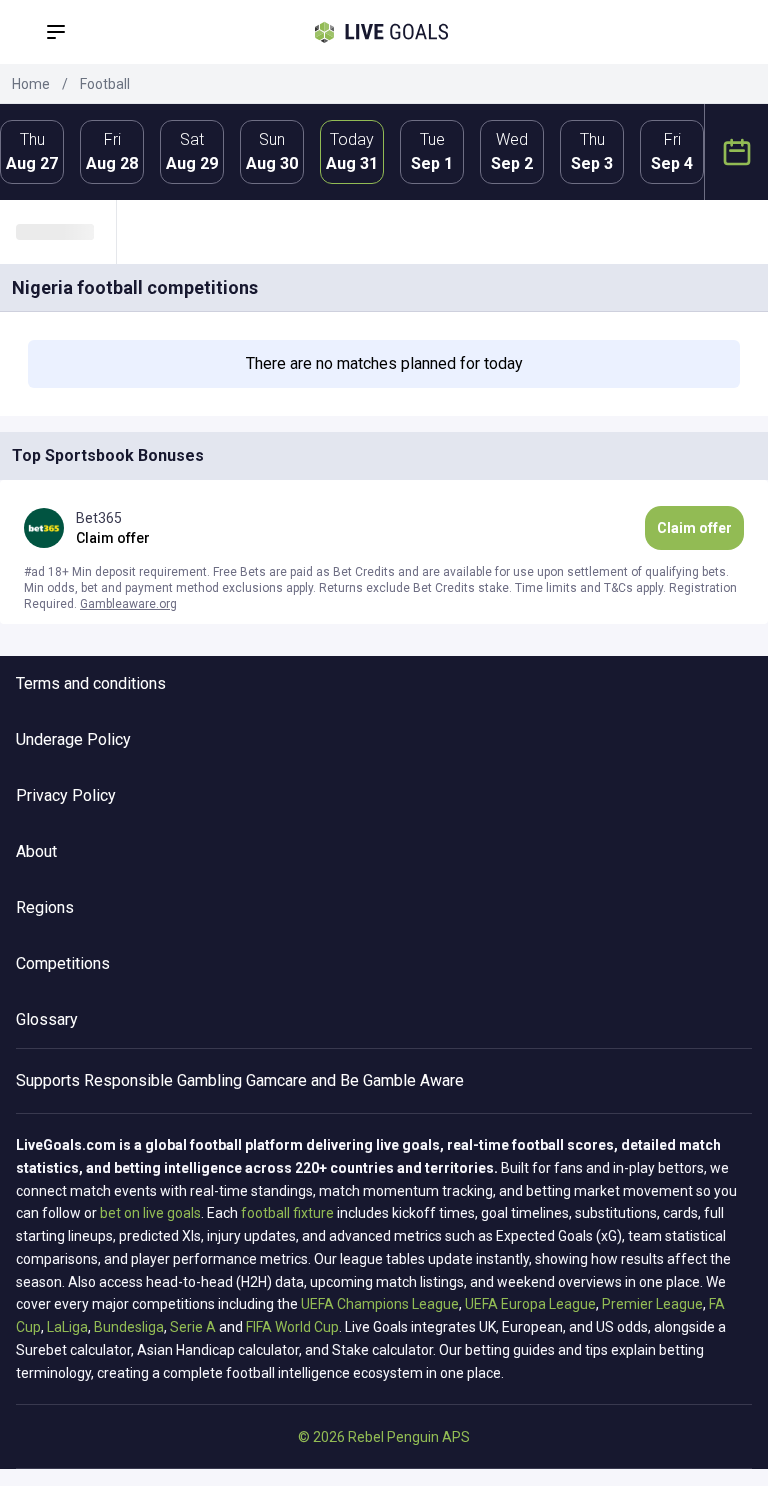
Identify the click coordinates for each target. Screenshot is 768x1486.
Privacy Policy (66, 795)
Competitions (63, 963)
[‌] (66, 232)
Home (31, 84)
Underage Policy (73, 739)
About (36, 851)
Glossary (47, 1019)
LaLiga (67, 1327)
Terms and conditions (91, 683)
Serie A (193, 1327)
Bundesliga (129, 1327)
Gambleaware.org (128, 604)
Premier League (652, 1304)
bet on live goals (150, 1213)
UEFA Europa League (530, 1304)
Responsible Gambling (163, 1080)
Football (105, 84)
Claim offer (694, 528)
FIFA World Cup (292, 1327)
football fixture (287, 1213)
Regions (45, 907)
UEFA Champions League (380, 1304)
